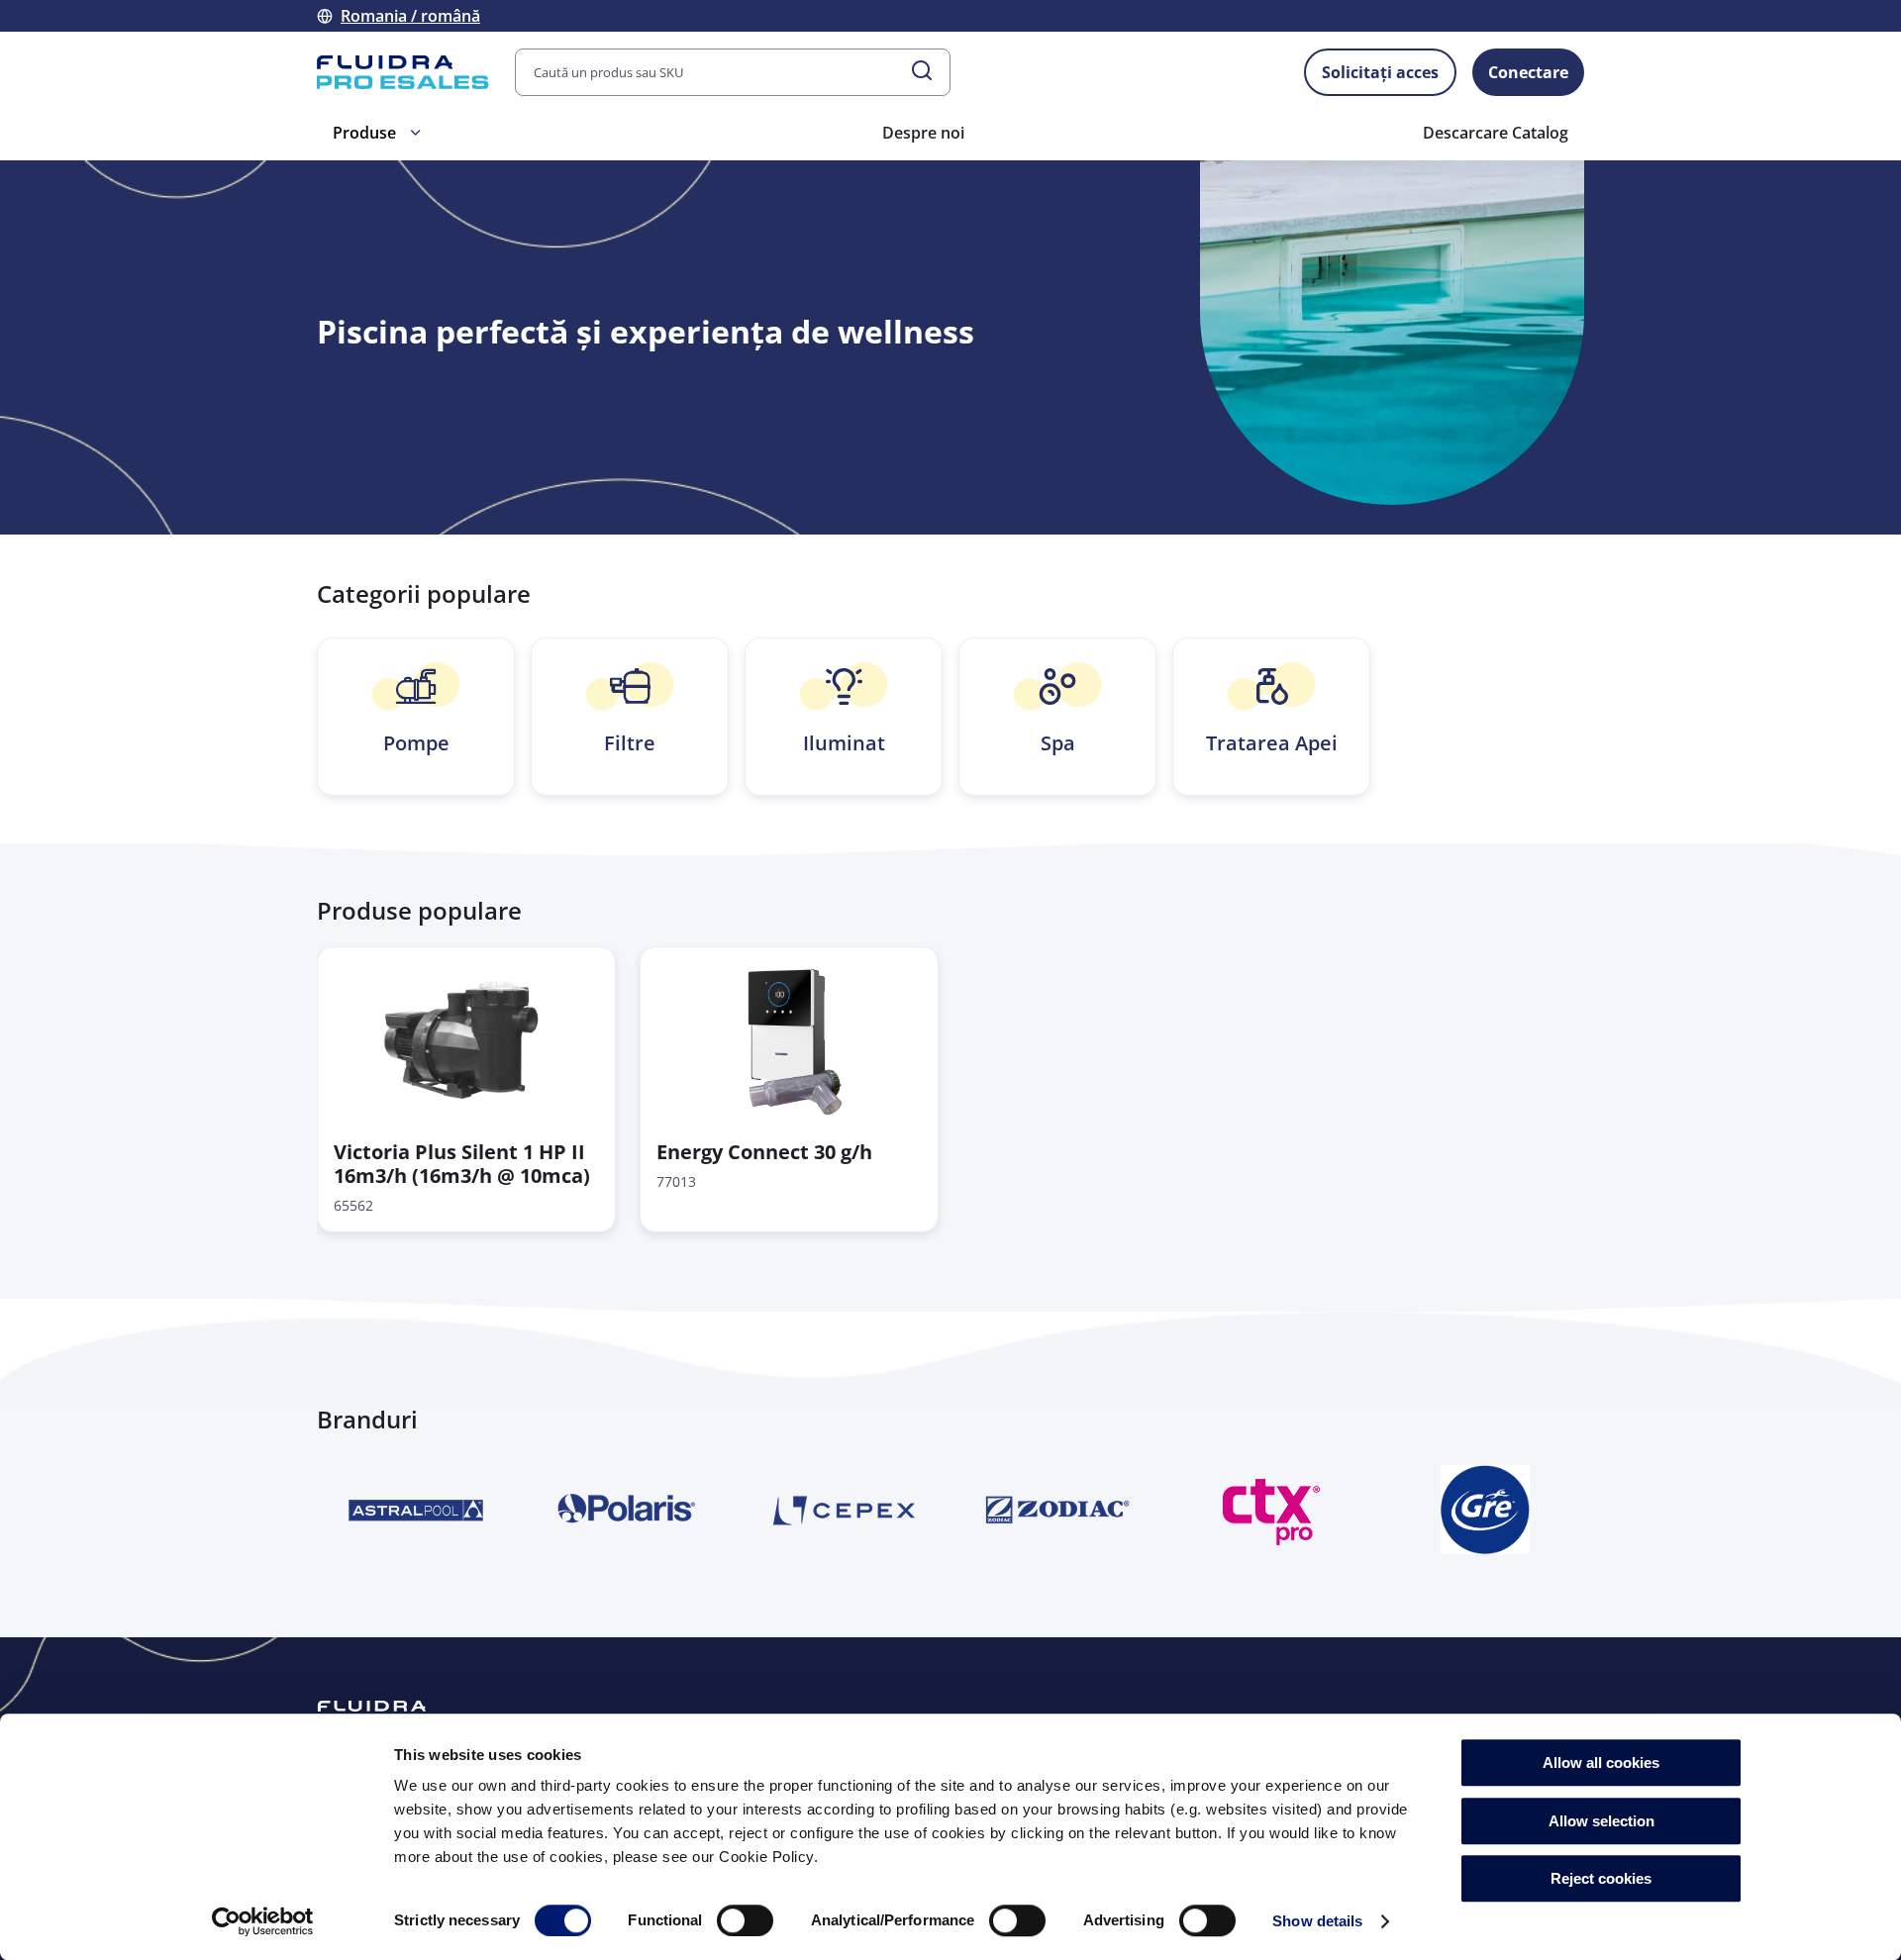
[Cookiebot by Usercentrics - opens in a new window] (263, 1921)
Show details (1317, 1921)
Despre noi (923, 133)
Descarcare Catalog (1496, 133)
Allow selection (1601, 1821)
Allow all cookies (1601, 1763)
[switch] (745, 1920)
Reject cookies (1601, 1878)
